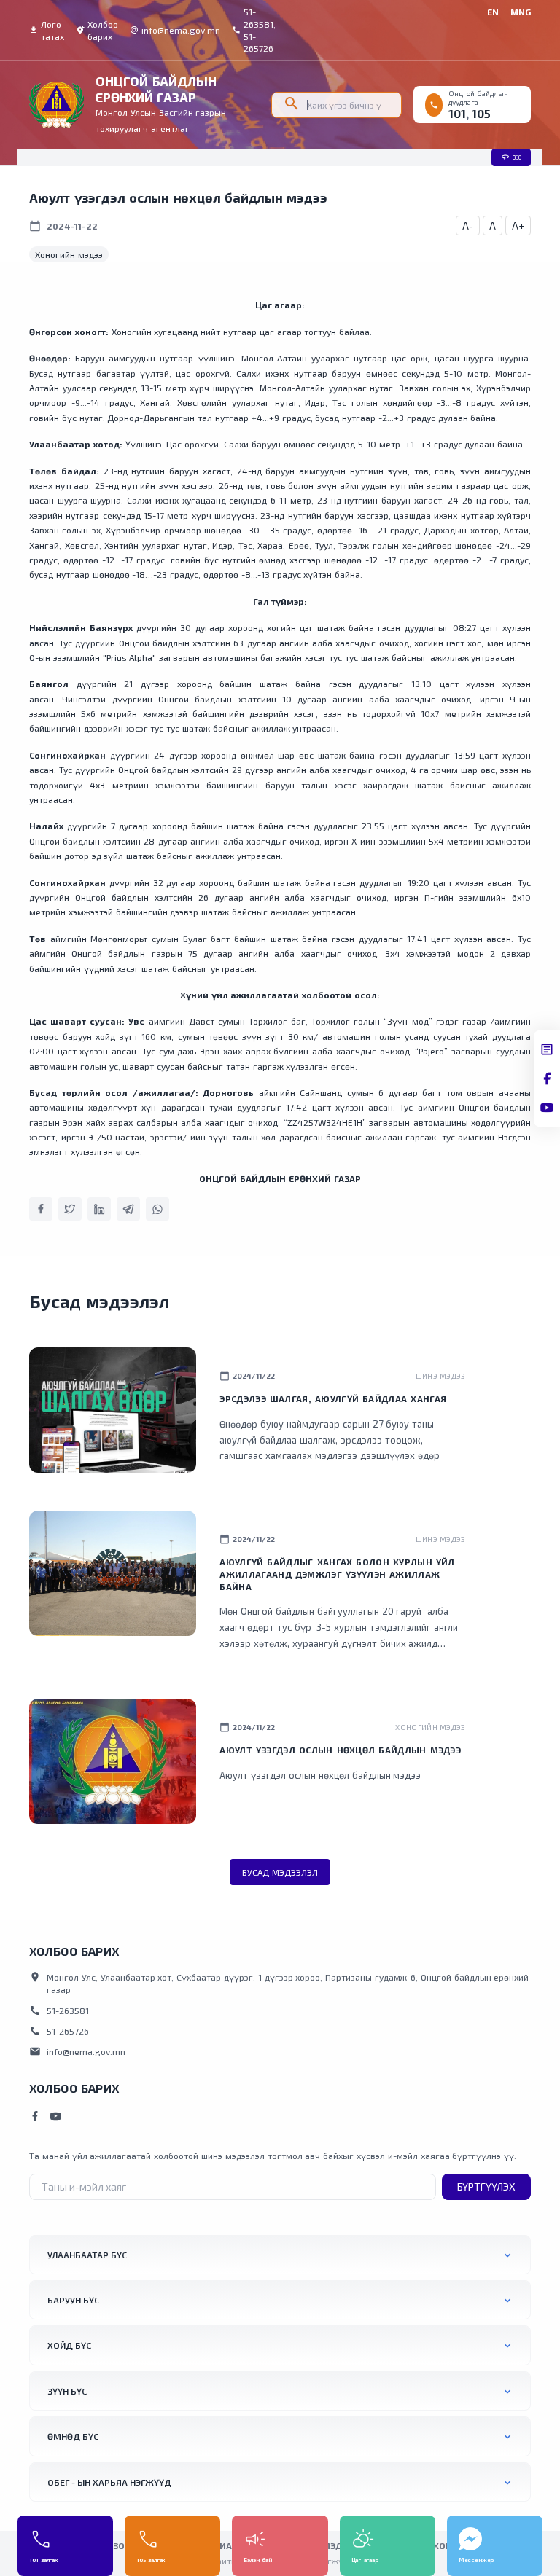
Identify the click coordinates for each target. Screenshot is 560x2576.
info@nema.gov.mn (175, 30)
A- (468, 226)
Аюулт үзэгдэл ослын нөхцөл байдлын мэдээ (340, 1750)
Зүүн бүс (67, 2391)
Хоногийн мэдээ (69, 254)
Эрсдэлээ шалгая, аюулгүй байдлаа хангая (333, 1398)
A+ (518, 226)
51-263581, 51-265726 (254, 30)
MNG (521, 12)
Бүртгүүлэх (486, 2187)
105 (481, 113)
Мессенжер (477, 2560)
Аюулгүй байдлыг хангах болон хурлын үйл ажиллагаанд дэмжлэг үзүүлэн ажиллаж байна (337, 1574)
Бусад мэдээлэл (280, 1872)
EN (493, 12)
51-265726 (59, 2031)
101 (457, 113)
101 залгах (43, 2560)
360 (511, 157)
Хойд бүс (69, 2345)
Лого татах (47, 30)
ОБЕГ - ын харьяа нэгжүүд (109, 2482)
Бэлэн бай (257, 2560)
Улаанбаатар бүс (87, 2255)
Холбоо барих (97, 30)
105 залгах (151, 2560)
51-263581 (59, 2011)
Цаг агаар (365, 2560)
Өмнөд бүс (73, 2436)
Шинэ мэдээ (441, 1376)
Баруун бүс (73, 2300)
